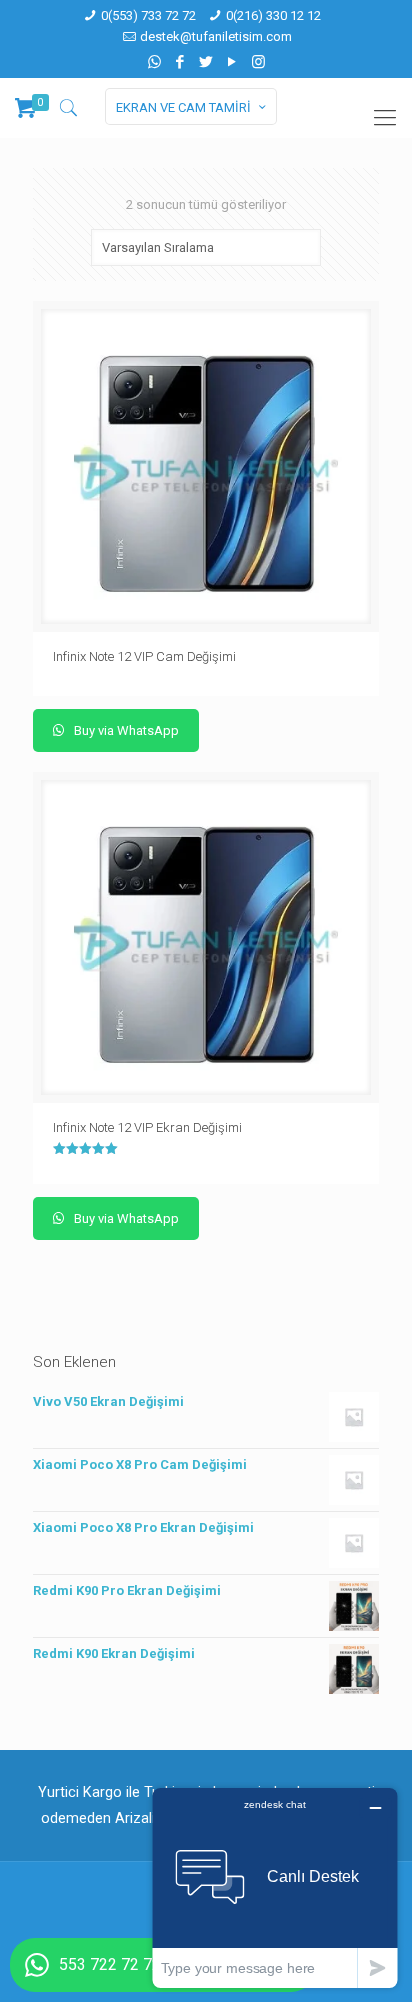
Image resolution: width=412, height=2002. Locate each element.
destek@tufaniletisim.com (216, 36)
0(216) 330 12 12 (273, 15)
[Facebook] (180, 62)
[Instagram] (258, 62)
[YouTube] (232, 62)
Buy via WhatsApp (125, 730)
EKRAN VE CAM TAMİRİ (183, 107)
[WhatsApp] (154, 62)
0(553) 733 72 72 (148, 15)
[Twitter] (206, 62)
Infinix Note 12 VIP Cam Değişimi (144, 656)
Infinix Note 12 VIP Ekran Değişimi (147, 1127)
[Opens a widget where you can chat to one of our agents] (275, 1887)
